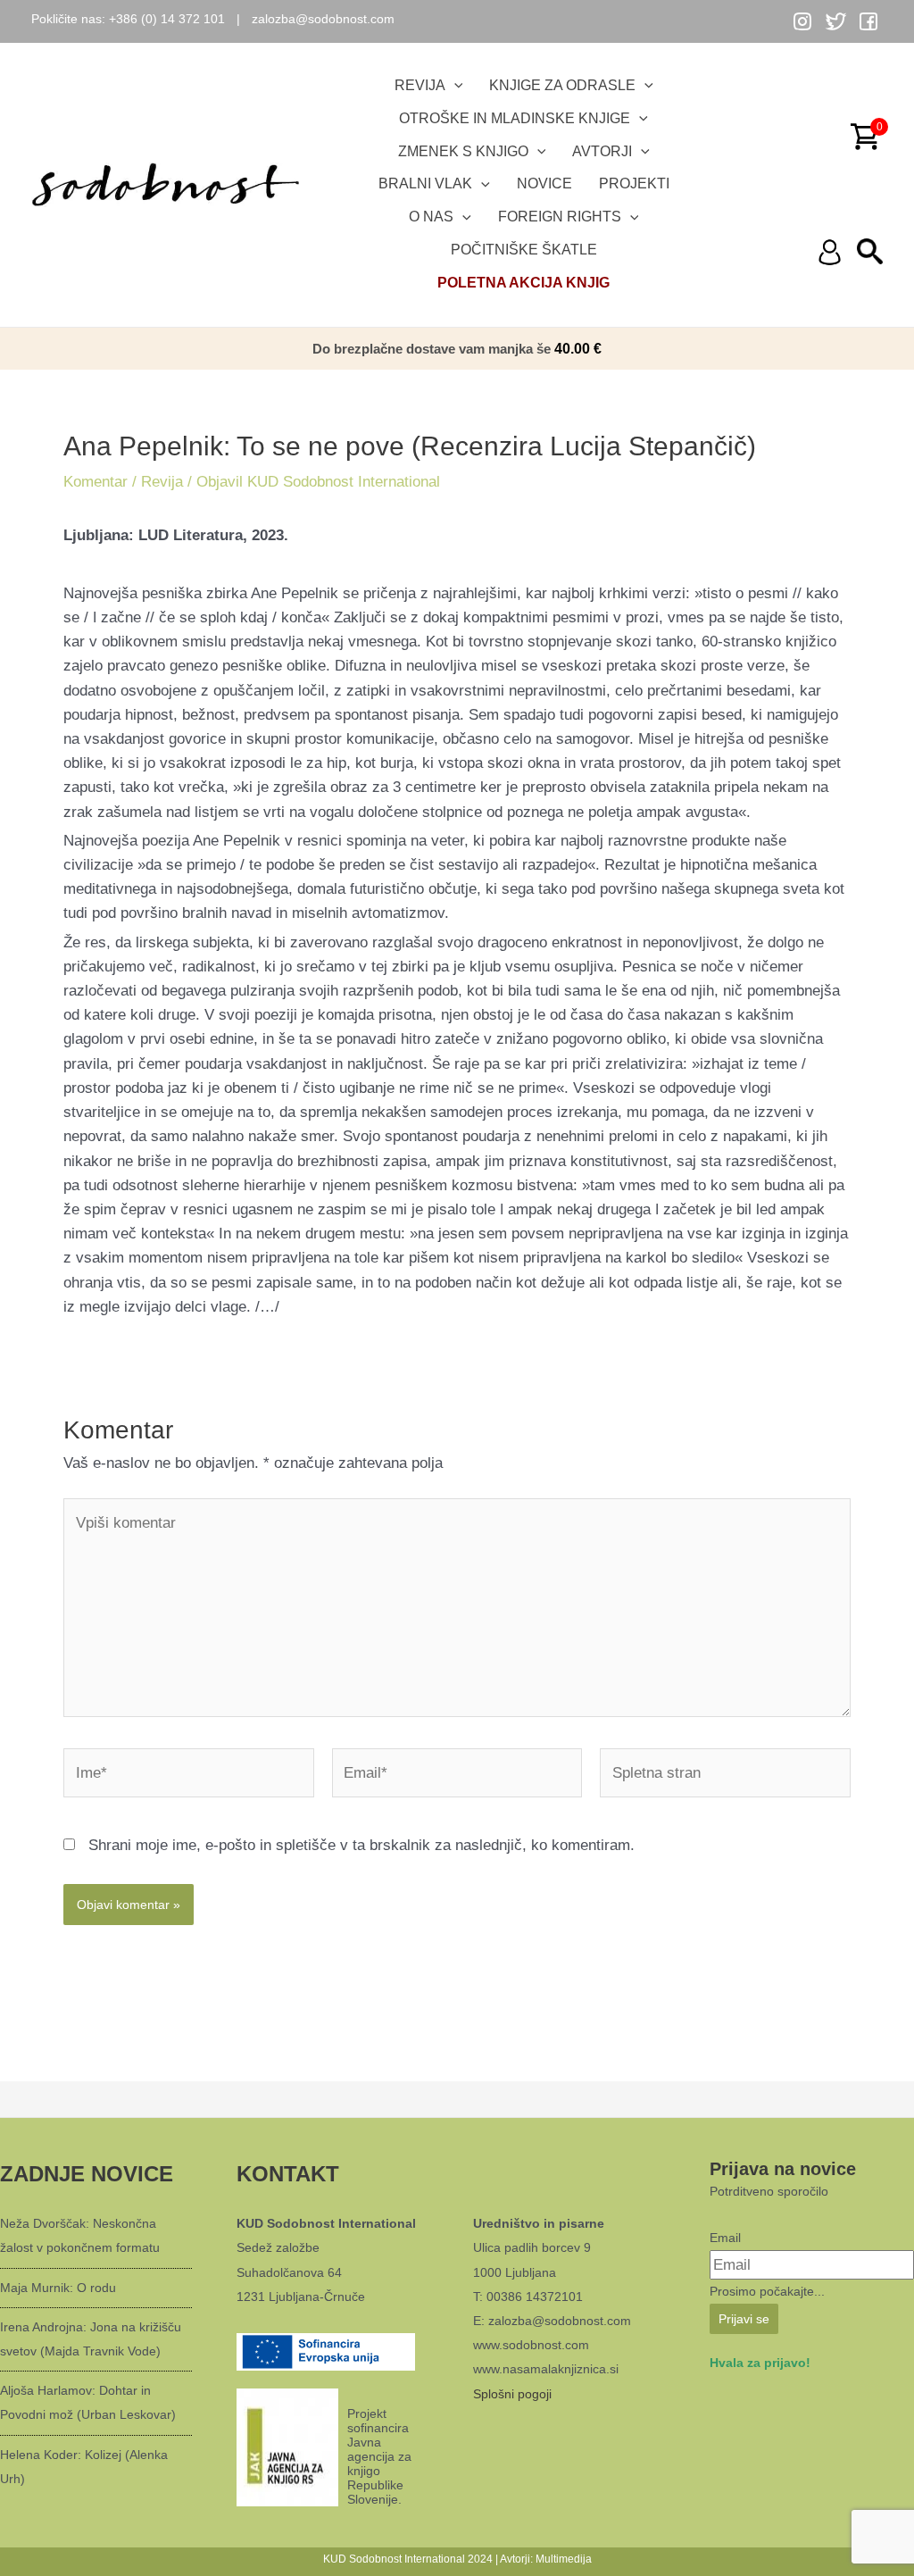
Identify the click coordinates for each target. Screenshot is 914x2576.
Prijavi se (744, 2319)
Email (725, 2238)
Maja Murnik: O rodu (58, 2288)
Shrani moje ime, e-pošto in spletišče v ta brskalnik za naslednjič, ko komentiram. (361, 1845)
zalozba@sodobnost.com (323, 19)
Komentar (96, 482)
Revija (162, 482)
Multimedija (564, 2559)
